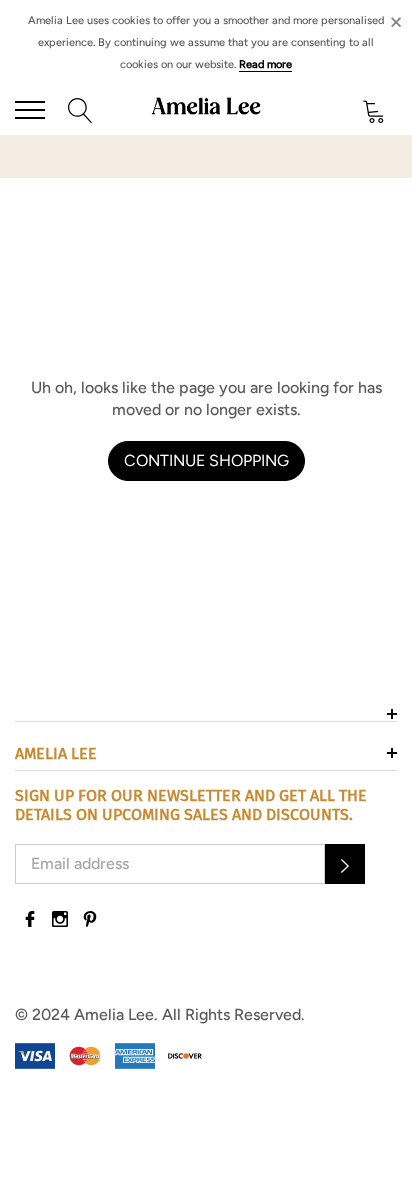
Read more (265, 64)
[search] (80, 109)
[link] (30, 919)
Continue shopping (206, 460)
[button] (345, 864)
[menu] (30, 110)
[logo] (206, 109)
